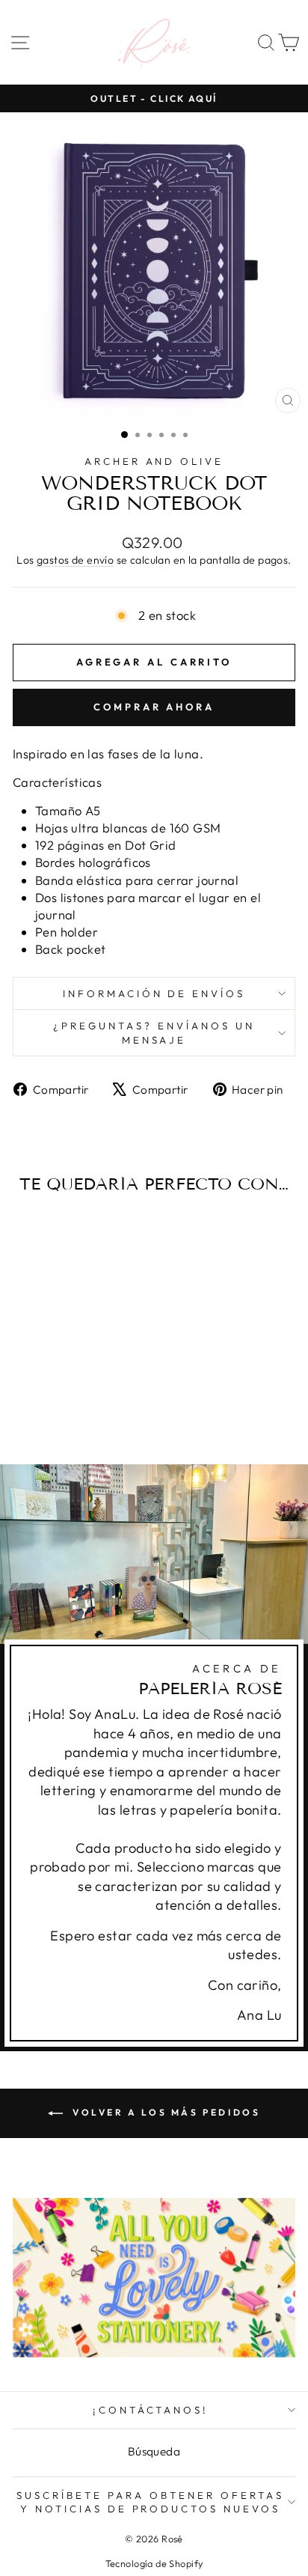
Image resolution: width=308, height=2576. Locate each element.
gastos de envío (75, 560)
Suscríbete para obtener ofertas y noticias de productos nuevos (150, 2502)
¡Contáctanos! (151, 2410)
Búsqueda (154, 2451)
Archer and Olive (154, 461)
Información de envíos (154, 993)
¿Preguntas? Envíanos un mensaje (154, 1033)
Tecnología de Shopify (154, 2563)
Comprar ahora (154, 707)
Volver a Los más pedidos (165, 2112)
